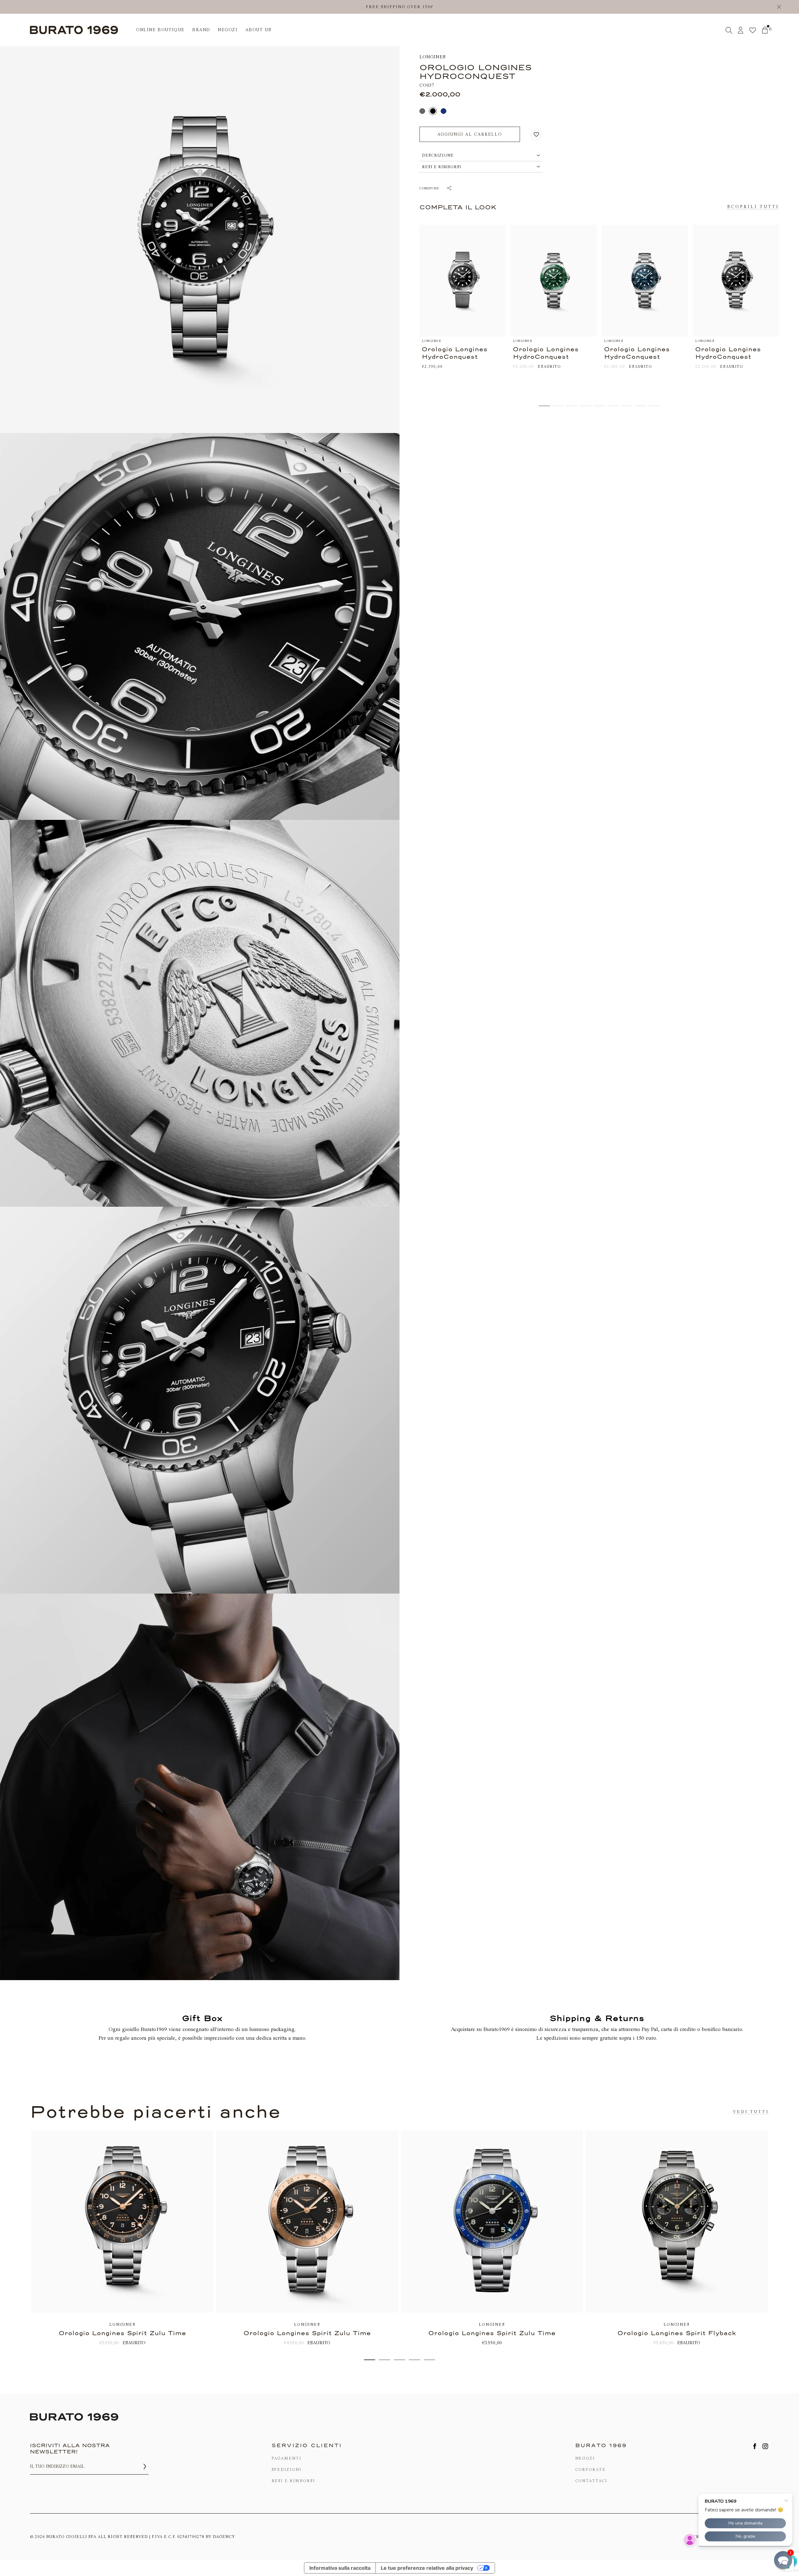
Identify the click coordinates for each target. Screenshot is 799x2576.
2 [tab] (385, 2360)
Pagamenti (287, 2458)
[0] (765, 30)
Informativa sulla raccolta (340, 2568)
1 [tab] (370, 2360)
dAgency (224, 2537)
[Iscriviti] (145, 2466)
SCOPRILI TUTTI (753, 207)
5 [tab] (429, 2360)
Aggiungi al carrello (470, 134)
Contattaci (591, 2481)
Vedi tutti (751, 2112)
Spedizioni (287, 2469)
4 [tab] (414, 2360)
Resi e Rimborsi (293, 2481)
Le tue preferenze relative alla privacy (427, 2568)
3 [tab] (399, 2360)
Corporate (591, 2469)
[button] (536, 134)
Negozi (585, 2458)
